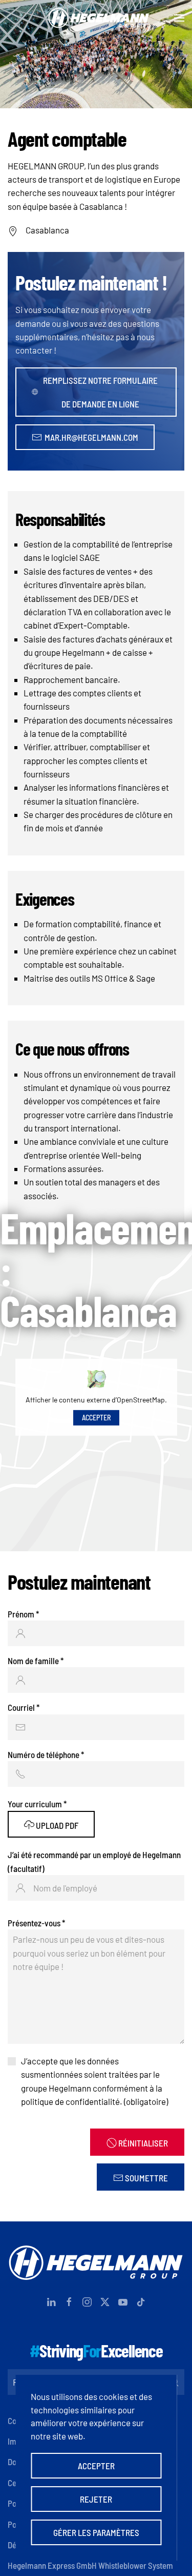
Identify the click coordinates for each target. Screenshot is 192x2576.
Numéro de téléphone (46, 1754)
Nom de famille (36, 1661)
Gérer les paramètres (96, 2532)
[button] (179, 18)
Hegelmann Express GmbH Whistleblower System (90, 2565)
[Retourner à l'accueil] (96, 18)
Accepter (96, 1418)
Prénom (23, 1614)
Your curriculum (37, 1804)
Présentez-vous (36, 1923)
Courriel (24, 1707)
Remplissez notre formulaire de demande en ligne (100, 392)
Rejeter (96, 2499)
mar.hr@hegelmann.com (91, 437)
